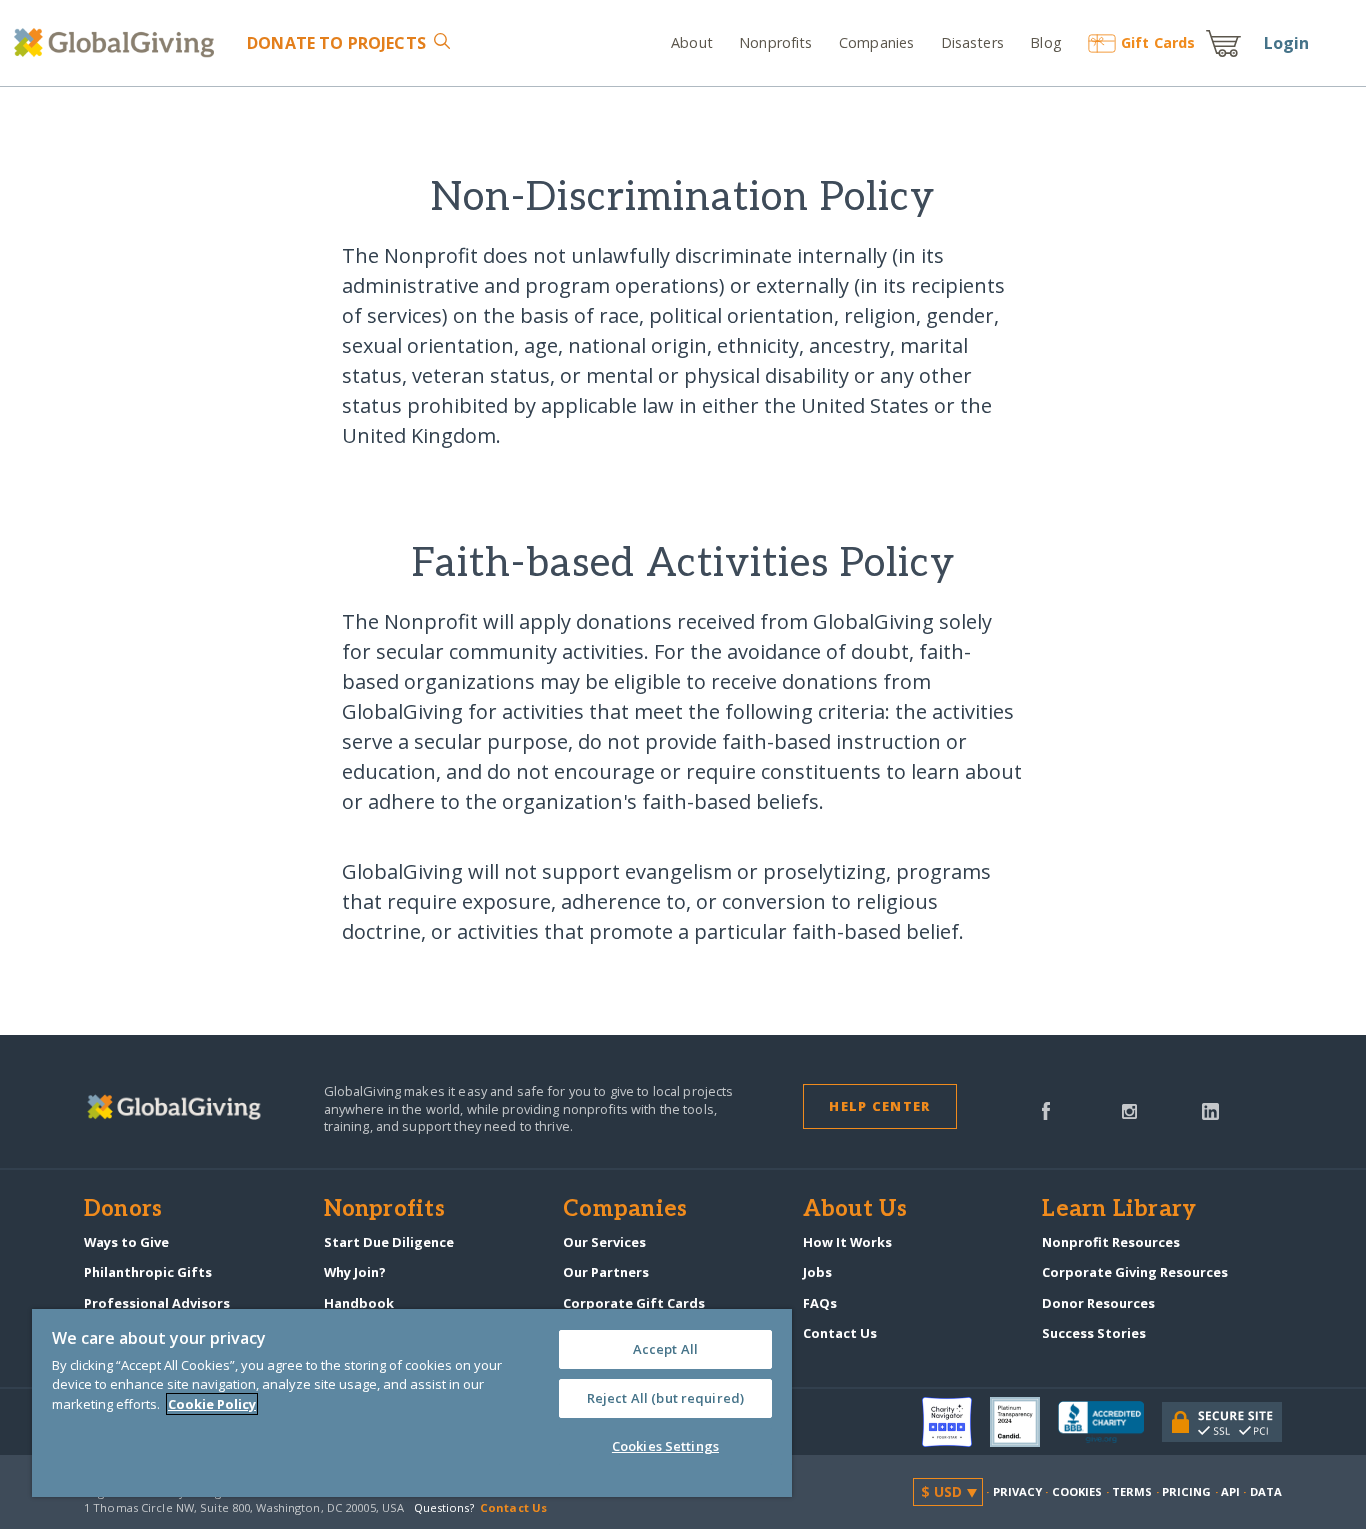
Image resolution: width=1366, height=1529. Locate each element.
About (692, 42)
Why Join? (355, 1272)
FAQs (820, 1303)
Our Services (604, 1242)
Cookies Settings (665, 1446)
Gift (1158, 42)
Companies (876, 42)
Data (1266, 1491)
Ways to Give (126, 1242)
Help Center (879, 1106)
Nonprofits (775, 42)
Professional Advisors (157, 1303)
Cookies (1077, 1491)
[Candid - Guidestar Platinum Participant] (1024, 1422)
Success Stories (1094, 1333)
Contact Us (840, 1333)
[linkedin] (1210, 1109)
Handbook (359, 1303)
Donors (123, 1210)
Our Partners (606, 1272)
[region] (412, 1403)
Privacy (1018, 1491)
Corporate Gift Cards (634, 1303)
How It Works (847, 1242)
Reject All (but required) (665, 1398)
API (1230, 1491)
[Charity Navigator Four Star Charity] (956, 1422)
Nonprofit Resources (1111, 1242)
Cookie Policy (212, 1404)
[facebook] (1046, 1109)
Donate (336, 43)
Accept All (665, 1349)
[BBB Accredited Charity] (1110, 1423)
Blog (1046, 42)
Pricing (1187, 1491)
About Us (855, 1210)
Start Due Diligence (389, 1242)
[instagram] (1129, 1109)
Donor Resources (1098, 1303)
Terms (1132, 1491)
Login (1287, 43)
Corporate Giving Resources (1135, 1272)
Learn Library (1119, 1210)
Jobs (817, 1272)
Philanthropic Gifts (148, 1272)
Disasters (972, 42)
